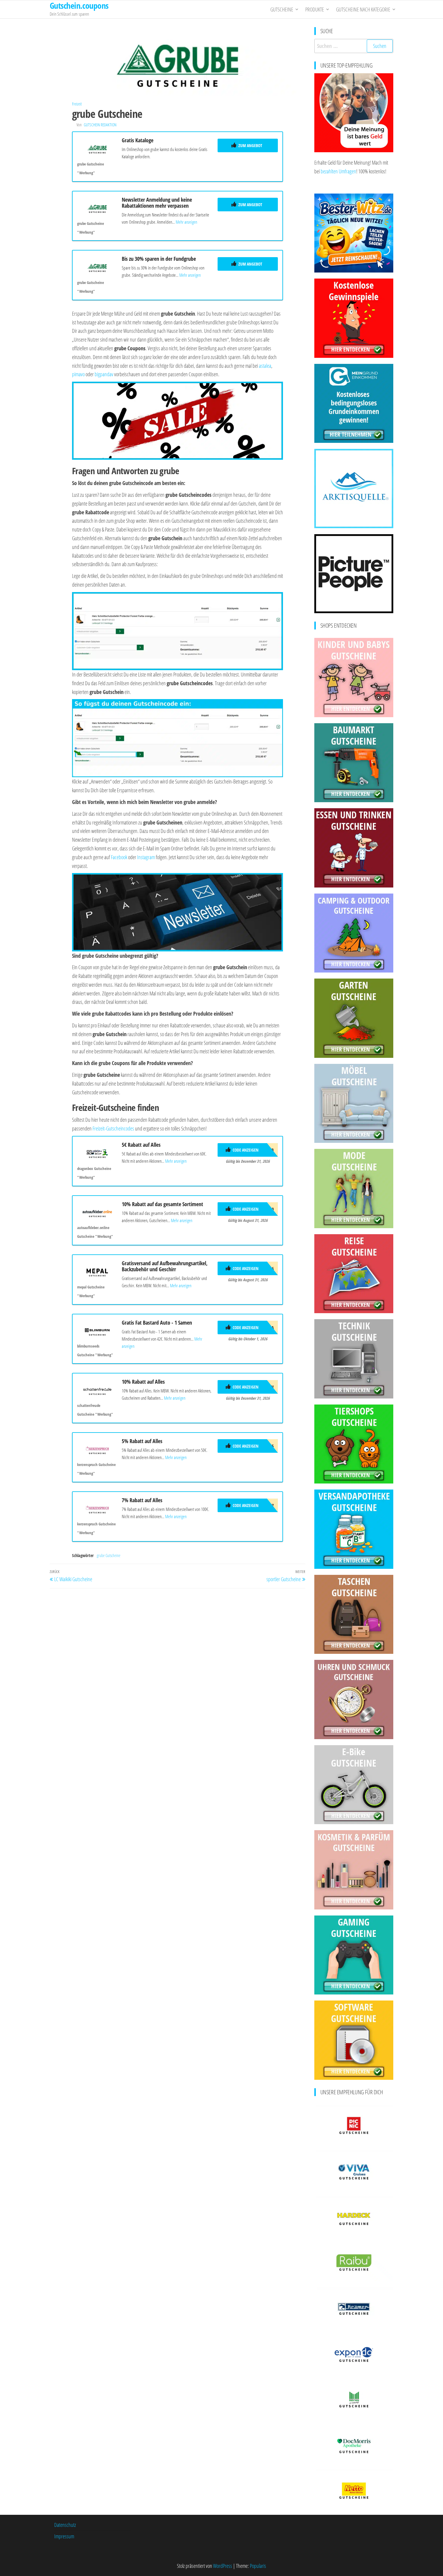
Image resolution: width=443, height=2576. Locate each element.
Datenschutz (65, 2525)
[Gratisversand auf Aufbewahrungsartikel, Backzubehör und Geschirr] (97, 1271)
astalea (265, 366)
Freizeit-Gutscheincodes (113, 1128)
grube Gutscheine (108, 1555)
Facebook (119, 857)
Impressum (64, 2536)
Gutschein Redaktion (100, 125)
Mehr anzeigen (186, 222)
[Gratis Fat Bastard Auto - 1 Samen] (97, 1330)
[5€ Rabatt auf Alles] (97, 1152)
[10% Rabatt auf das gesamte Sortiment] (97, 1212)
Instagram (146, 857)
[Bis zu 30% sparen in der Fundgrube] (97, 266)
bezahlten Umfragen (338, 171)
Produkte (315, 9)
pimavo (78, 374)
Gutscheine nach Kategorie (363, 9)
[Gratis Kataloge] (97, 148)
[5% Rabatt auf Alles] (97, 1449)
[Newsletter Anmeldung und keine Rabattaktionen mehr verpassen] (97, 207)
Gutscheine (282, 9)
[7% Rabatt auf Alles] (97, 1508)
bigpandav (104, 374)
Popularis (258, 2566)
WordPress (223, 2566)
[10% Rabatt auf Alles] (97, 1389)
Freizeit (77, 104)
